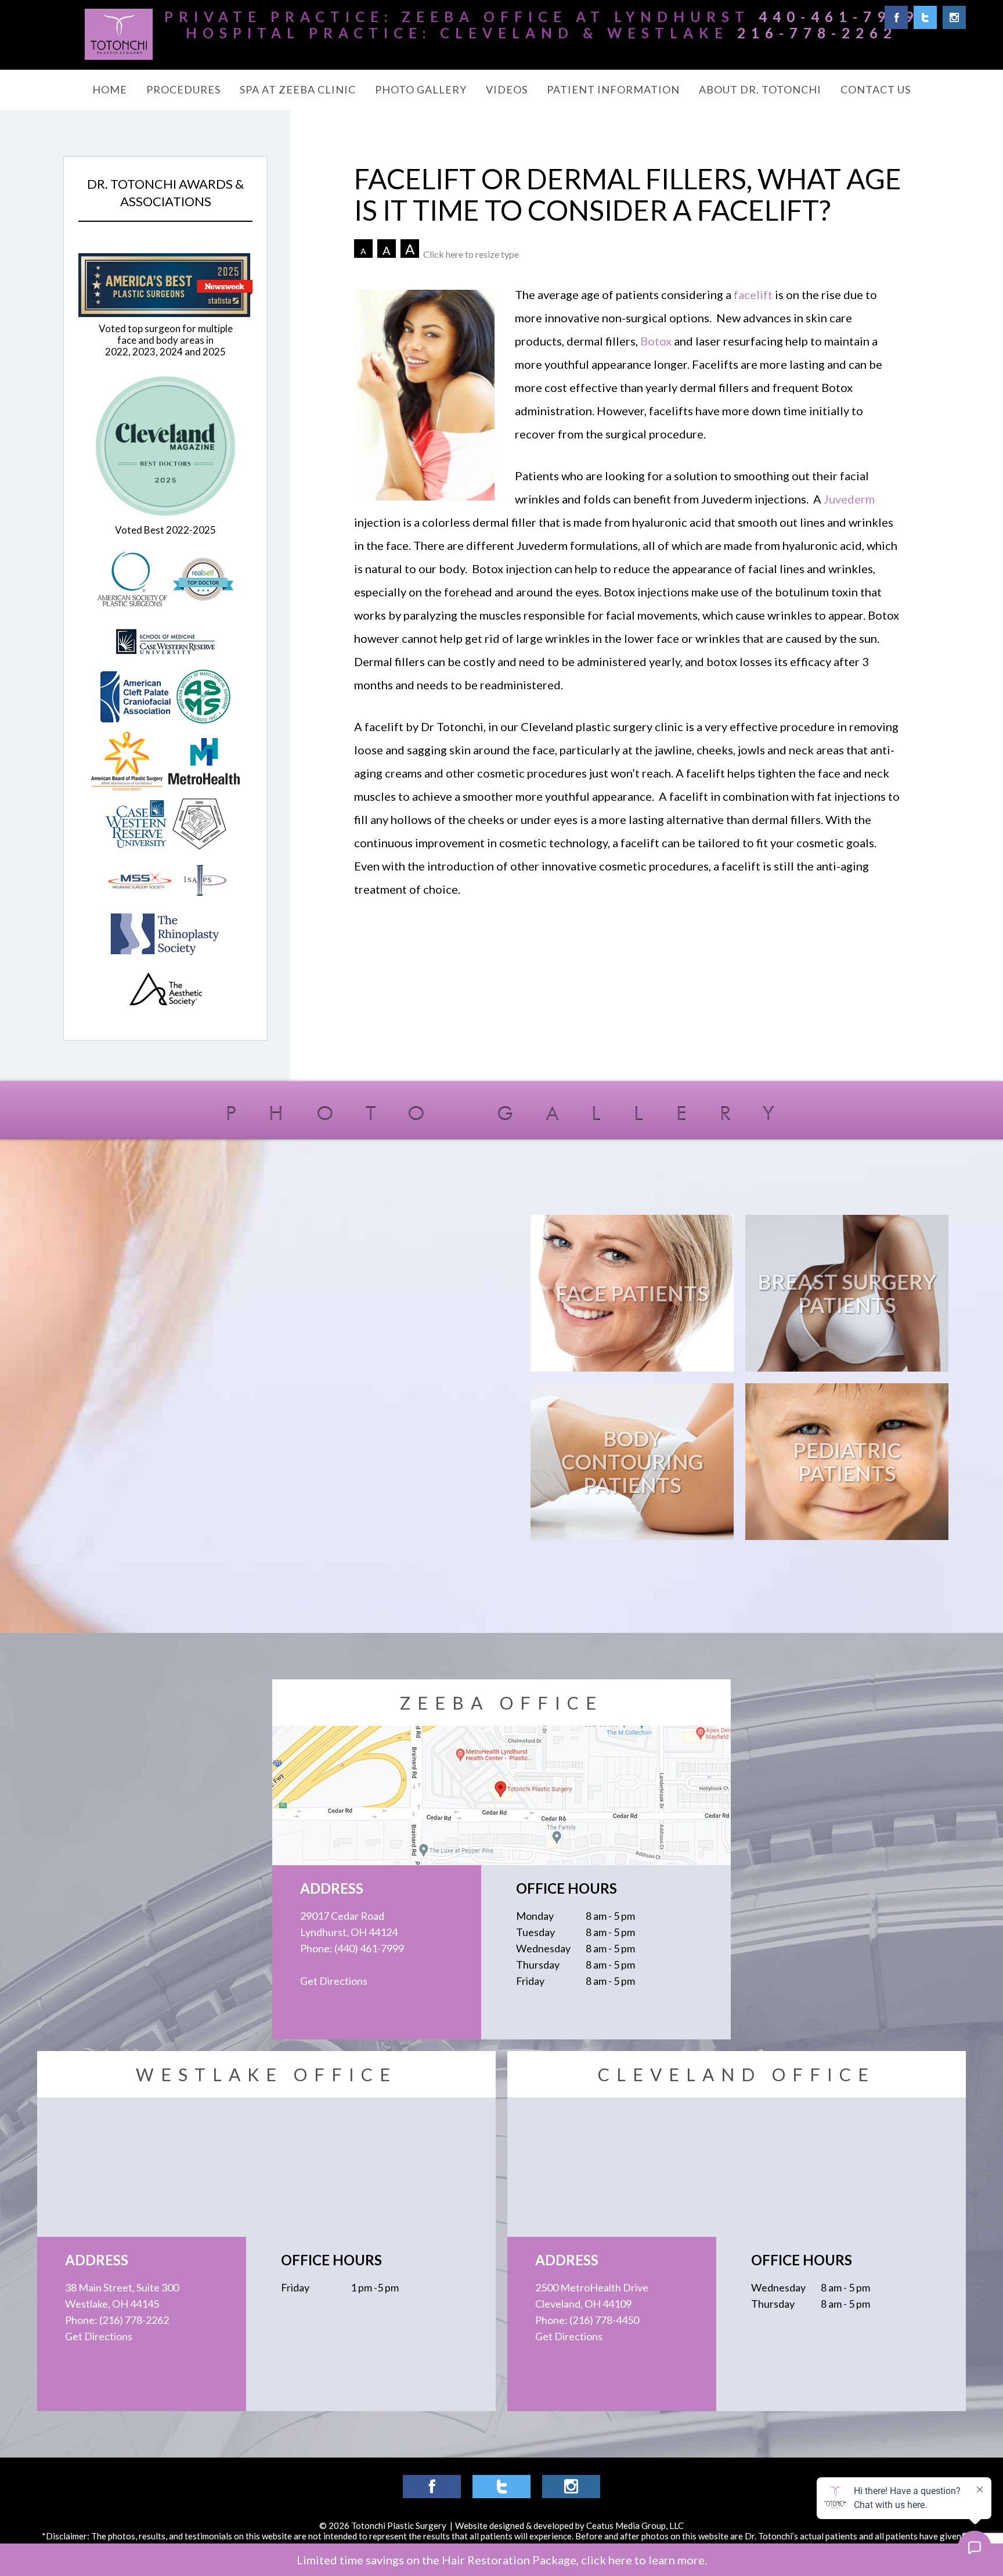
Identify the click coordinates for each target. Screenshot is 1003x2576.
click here (607, 2560)
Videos (507, 89)
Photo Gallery (421, 89)
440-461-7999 (839, 17)
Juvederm (849, 499)
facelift (753, 294)
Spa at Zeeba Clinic (298, 89)
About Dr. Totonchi (760, 89)
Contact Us (876, 89)
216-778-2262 (817, 33)
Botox (656, 341)
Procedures (183, 89)
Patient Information (613, 89)
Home (110, 89)
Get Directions (334, 1981)
